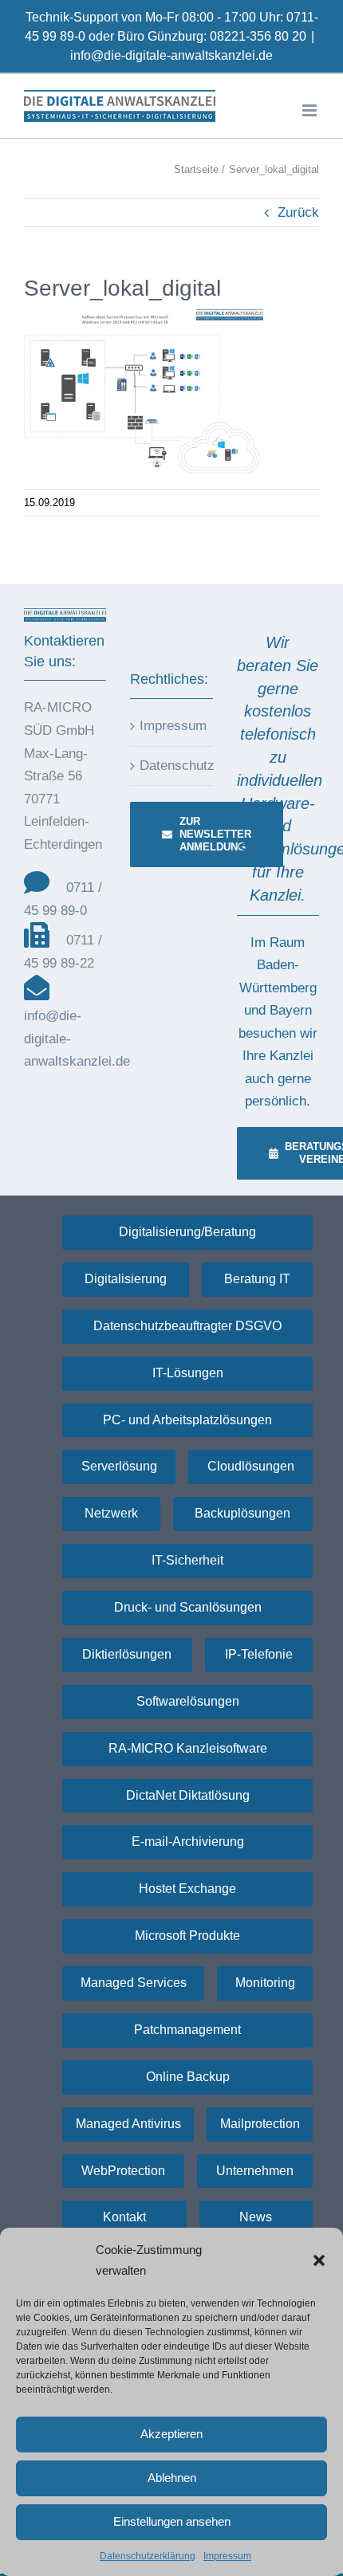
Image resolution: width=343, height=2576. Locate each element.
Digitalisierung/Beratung (187, 1232)
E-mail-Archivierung (188, 1842)
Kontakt (124, 2217)
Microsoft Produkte (187, 1936)
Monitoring (265, 1983)
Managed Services (134, 1983)
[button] (319, 2260)
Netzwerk (111, 1513)
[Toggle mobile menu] (311, 110)
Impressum (227, 2556)
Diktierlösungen (127, 1654)
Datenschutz (172, 766)
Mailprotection (260, 2124)
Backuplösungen (242, 1513)
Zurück (298, 212)
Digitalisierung (126, 1279)
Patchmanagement (187, 2030)
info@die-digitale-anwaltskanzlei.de (171, 55)
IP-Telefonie (259, 1654)
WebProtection (123, 2171)
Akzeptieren (171, 2434)
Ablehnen (172, 2478)
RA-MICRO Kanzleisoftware (188, 1748)
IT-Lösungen (188, 1373)
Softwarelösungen (188, 1701)
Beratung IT (257, 1279)
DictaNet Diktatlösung (188, 1795)
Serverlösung (119, 1466)
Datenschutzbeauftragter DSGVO (187, 1326)
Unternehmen (255, 2171)
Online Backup (188, 2077)
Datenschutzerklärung (148, 2556)
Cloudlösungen (251, 1466)
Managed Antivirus (128, 2124)
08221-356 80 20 (258, 36)
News (256, 2217)
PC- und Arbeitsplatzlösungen (187, 1420)
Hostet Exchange (187, 1889)
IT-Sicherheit (187, 1560)
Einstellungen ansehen (172, 2521)
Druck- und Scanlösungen (188, 1607)
